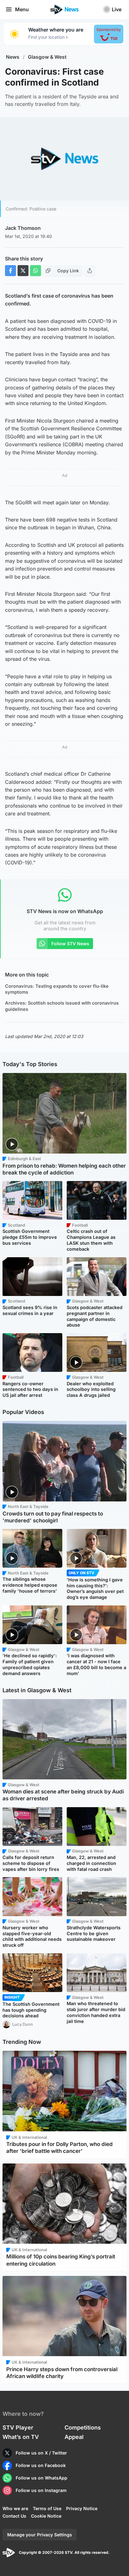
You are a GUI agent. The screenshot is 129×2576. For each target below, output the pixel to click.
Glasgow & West (47, 57)
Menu (22, 9)
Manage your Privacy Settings (40, 2535)
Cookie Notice (46, 2516)
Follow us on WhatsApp (41, 2478)
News (13, 57)
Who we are (15, 2508)
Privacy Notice (82, 2508)
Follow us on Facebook (41, 2465)
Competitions (83, 2428)
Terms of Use (47, 2508)
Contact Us (14, 2516)
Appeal (74, 2437)
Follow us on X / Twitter (41, 2453)
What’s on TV (21, 2437)
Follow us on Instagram (41, 2490)
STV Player (18, 2428)
